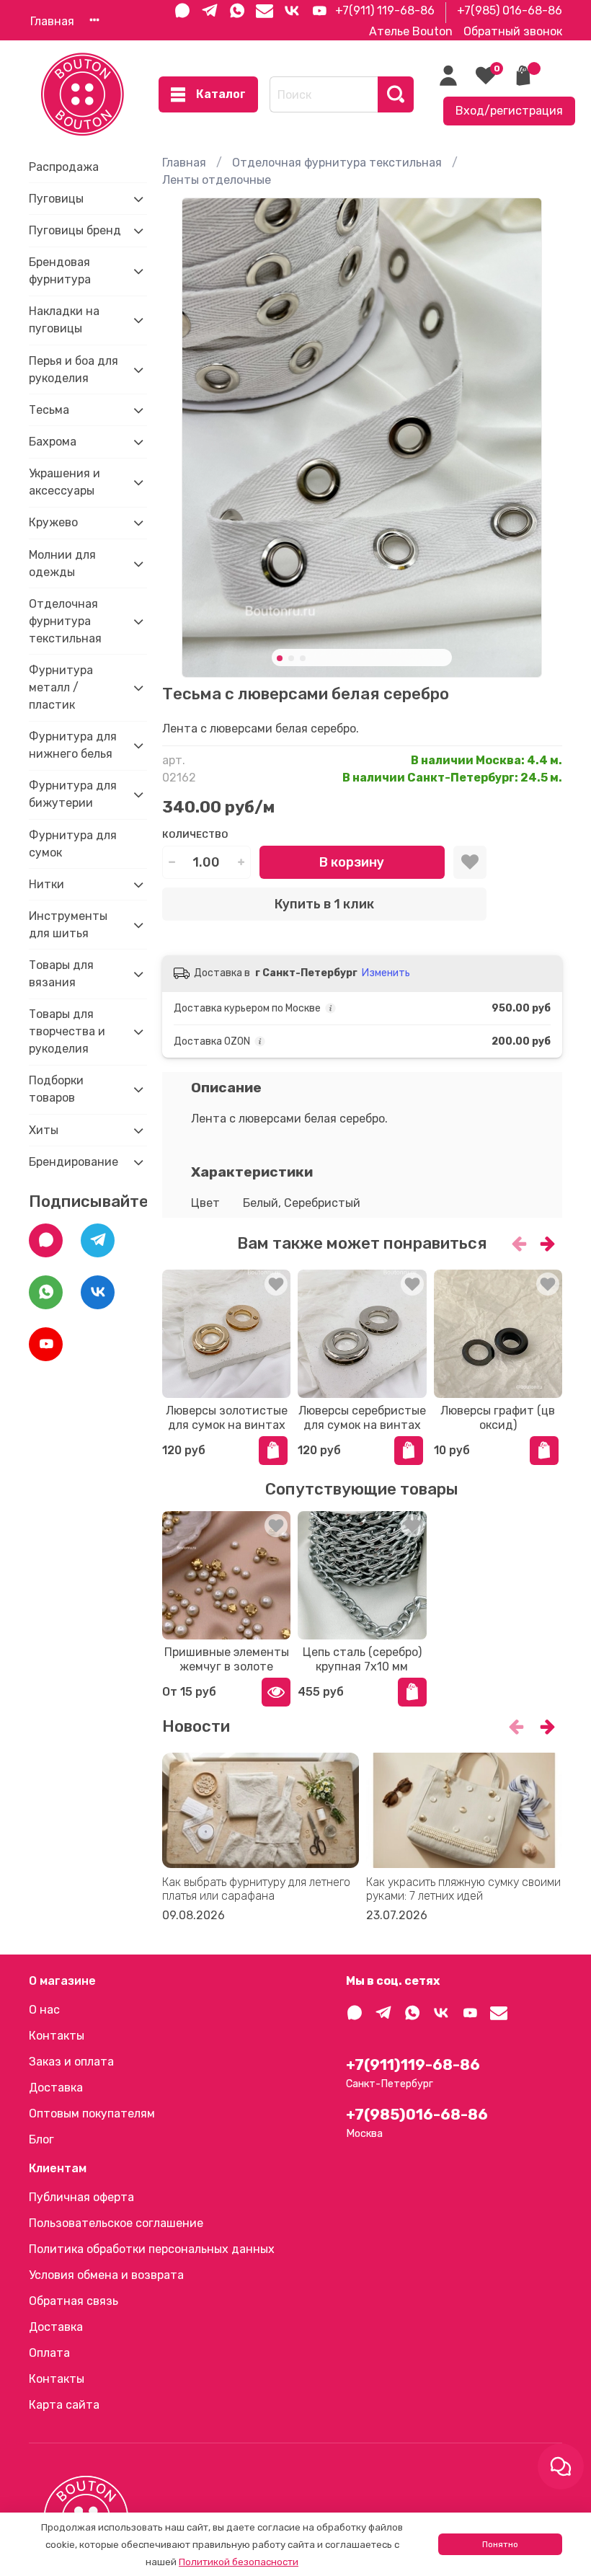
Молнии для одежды (62, 563)
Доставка (56, 2088)
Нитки (46, 884)
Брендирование (74, 1162)
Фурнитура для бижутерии (73, 794)
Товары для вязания (61, 974)
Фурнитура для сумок (73, 844)
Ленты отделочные (217, 180)
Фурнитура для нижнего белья (73, 745)
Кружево (53, 522)
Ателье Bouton (411, 31)
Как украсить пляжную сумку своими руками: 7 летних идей (463, 1889)
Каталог (221, 94)
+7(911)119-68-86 (413, 2065)
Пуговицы (56, 199)
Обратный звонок (513, 31)
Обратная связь (74, 2301)
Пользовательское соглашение (116, 2223)
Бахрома (53, 442)
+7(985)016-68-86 (417, 2115)
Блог (41, 2139)
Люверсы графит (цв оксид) (498, 1418)
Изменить (386, 973)
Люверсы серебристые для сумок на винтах (362, 1418)
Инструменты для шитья (68, 925)
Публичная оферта (81, 2197)
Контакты (57, 2036)
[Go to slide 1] (280, 658)
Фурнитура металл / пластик (61, 687)
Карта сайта (64, 2405)
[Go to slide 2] (291, 658)
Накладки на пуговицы (64, 320)
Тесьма (49, 410)
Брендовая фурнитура (60, 271)
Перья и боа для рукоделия (74, 369)
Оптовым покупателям (92, 2114)
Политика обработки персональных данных (152, 2249)
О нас (44, 2010)
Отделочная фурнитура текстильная (337, 163)
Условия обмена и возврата (106, 2275)
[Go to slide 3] (303, 658)
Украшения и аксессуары (65, 482)
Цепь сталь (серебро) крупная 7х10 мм (362, 1659)
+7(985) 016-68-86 (510, 10)
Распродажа (64, 167)
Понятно (500, 2544)
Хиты (44, 1130)
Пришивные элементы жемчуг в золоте (227, 1659)
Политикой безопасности (239, 2562)
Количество (195, 835)
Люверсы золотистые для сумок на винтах (227, 1418)
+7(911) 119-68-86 (385, 10)
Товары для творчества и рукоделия (67, 1031)
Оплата (49, 2353)
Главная (52, 21)
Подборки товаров (56, 1089)
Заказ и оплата (71, 2062)
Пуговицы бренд (75, 230)
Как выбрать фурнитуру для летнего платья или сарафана (256, 1889)
